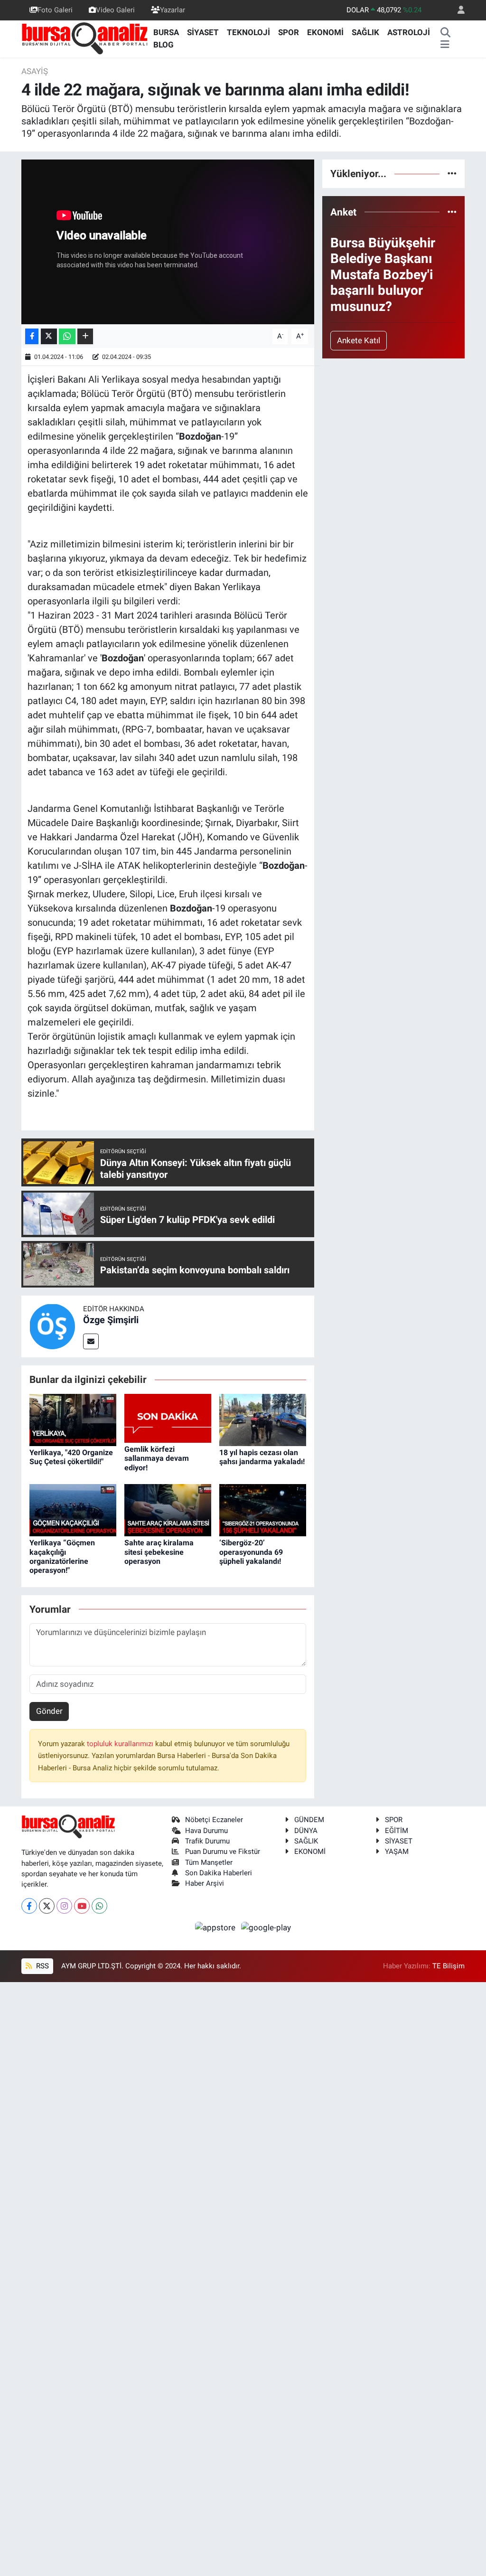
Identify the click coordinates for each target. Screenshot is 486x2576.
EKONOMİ (325, 32)
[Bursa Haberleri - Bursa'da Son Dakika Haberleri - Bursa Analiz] (85, 38)
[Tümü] (452, 173)
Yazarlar (173, 10)
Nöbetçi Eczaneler (214, 1820)
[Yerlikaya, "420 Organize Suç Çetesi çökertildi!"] (73, 1419)
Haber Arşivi (205, 1883)
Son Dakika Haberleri (219, 1873)
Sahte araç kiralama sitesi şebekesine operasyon (159, 1552)
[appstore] (216, 1927)
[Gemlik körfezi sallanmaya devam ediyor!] (168, 1418)
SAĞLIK (365, 32)
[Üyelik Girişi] (457, 10)
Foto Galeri (55, 10)
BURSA (166, 32)
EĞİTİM (397, 1831)
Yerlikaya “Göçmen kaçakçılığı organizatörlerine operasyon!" (62, 1556)
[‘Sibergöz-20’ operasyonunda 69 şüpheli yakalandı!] (263, 1510)
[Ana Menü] (445, 45)
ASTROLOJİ (409, 32)
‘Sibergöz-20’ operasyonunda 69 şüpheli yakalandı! (251, 1552)
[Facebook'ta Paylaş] (32, 336)
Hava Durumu (206, 1831)
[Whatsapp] (99, 1906)
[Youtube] (82, 1906)
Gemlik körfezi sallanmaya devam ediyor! (157, 1458)
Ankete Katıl (359, 340)
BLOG (164, 45)
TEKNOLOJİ (248, 32)
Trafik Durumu (207, 1841)
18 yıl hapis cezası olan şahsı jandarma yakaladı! (262, 1457)
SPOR (289, 32)
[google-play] (266, 1927)
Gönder (49, 1711)
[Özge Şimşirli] (52, 1326)
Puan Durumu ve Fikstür (223, 1852)
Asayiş (35, 71)
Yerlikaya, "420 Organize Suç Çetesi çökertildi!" (71, 1457)
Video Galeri (115, 10)
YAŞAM (397, 1852)
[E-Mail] (91, 1341)
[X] (47, 1906)
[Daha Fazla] (85, 336)
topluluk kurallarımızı (121, 1744)
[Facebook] (29, 1906)
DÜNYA (306, 1831)
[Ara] (445, 33)
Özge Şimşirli (111, 1320)
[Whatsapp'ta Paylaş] (67, 336)
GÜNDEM (309, 1820)
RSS (42, 1966)
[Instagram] (64, 1906)
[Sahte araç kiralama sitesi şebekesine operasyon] (168, 1510)
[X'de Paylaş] (49, 336)
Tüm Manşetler (209, 1862)
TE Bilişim (449, 1966)
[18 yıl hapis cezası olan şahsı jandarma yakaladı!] (263, 1419)
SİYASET (203, 32)
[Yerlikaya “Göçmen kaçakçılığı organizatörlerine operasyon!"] (73, 1510)
